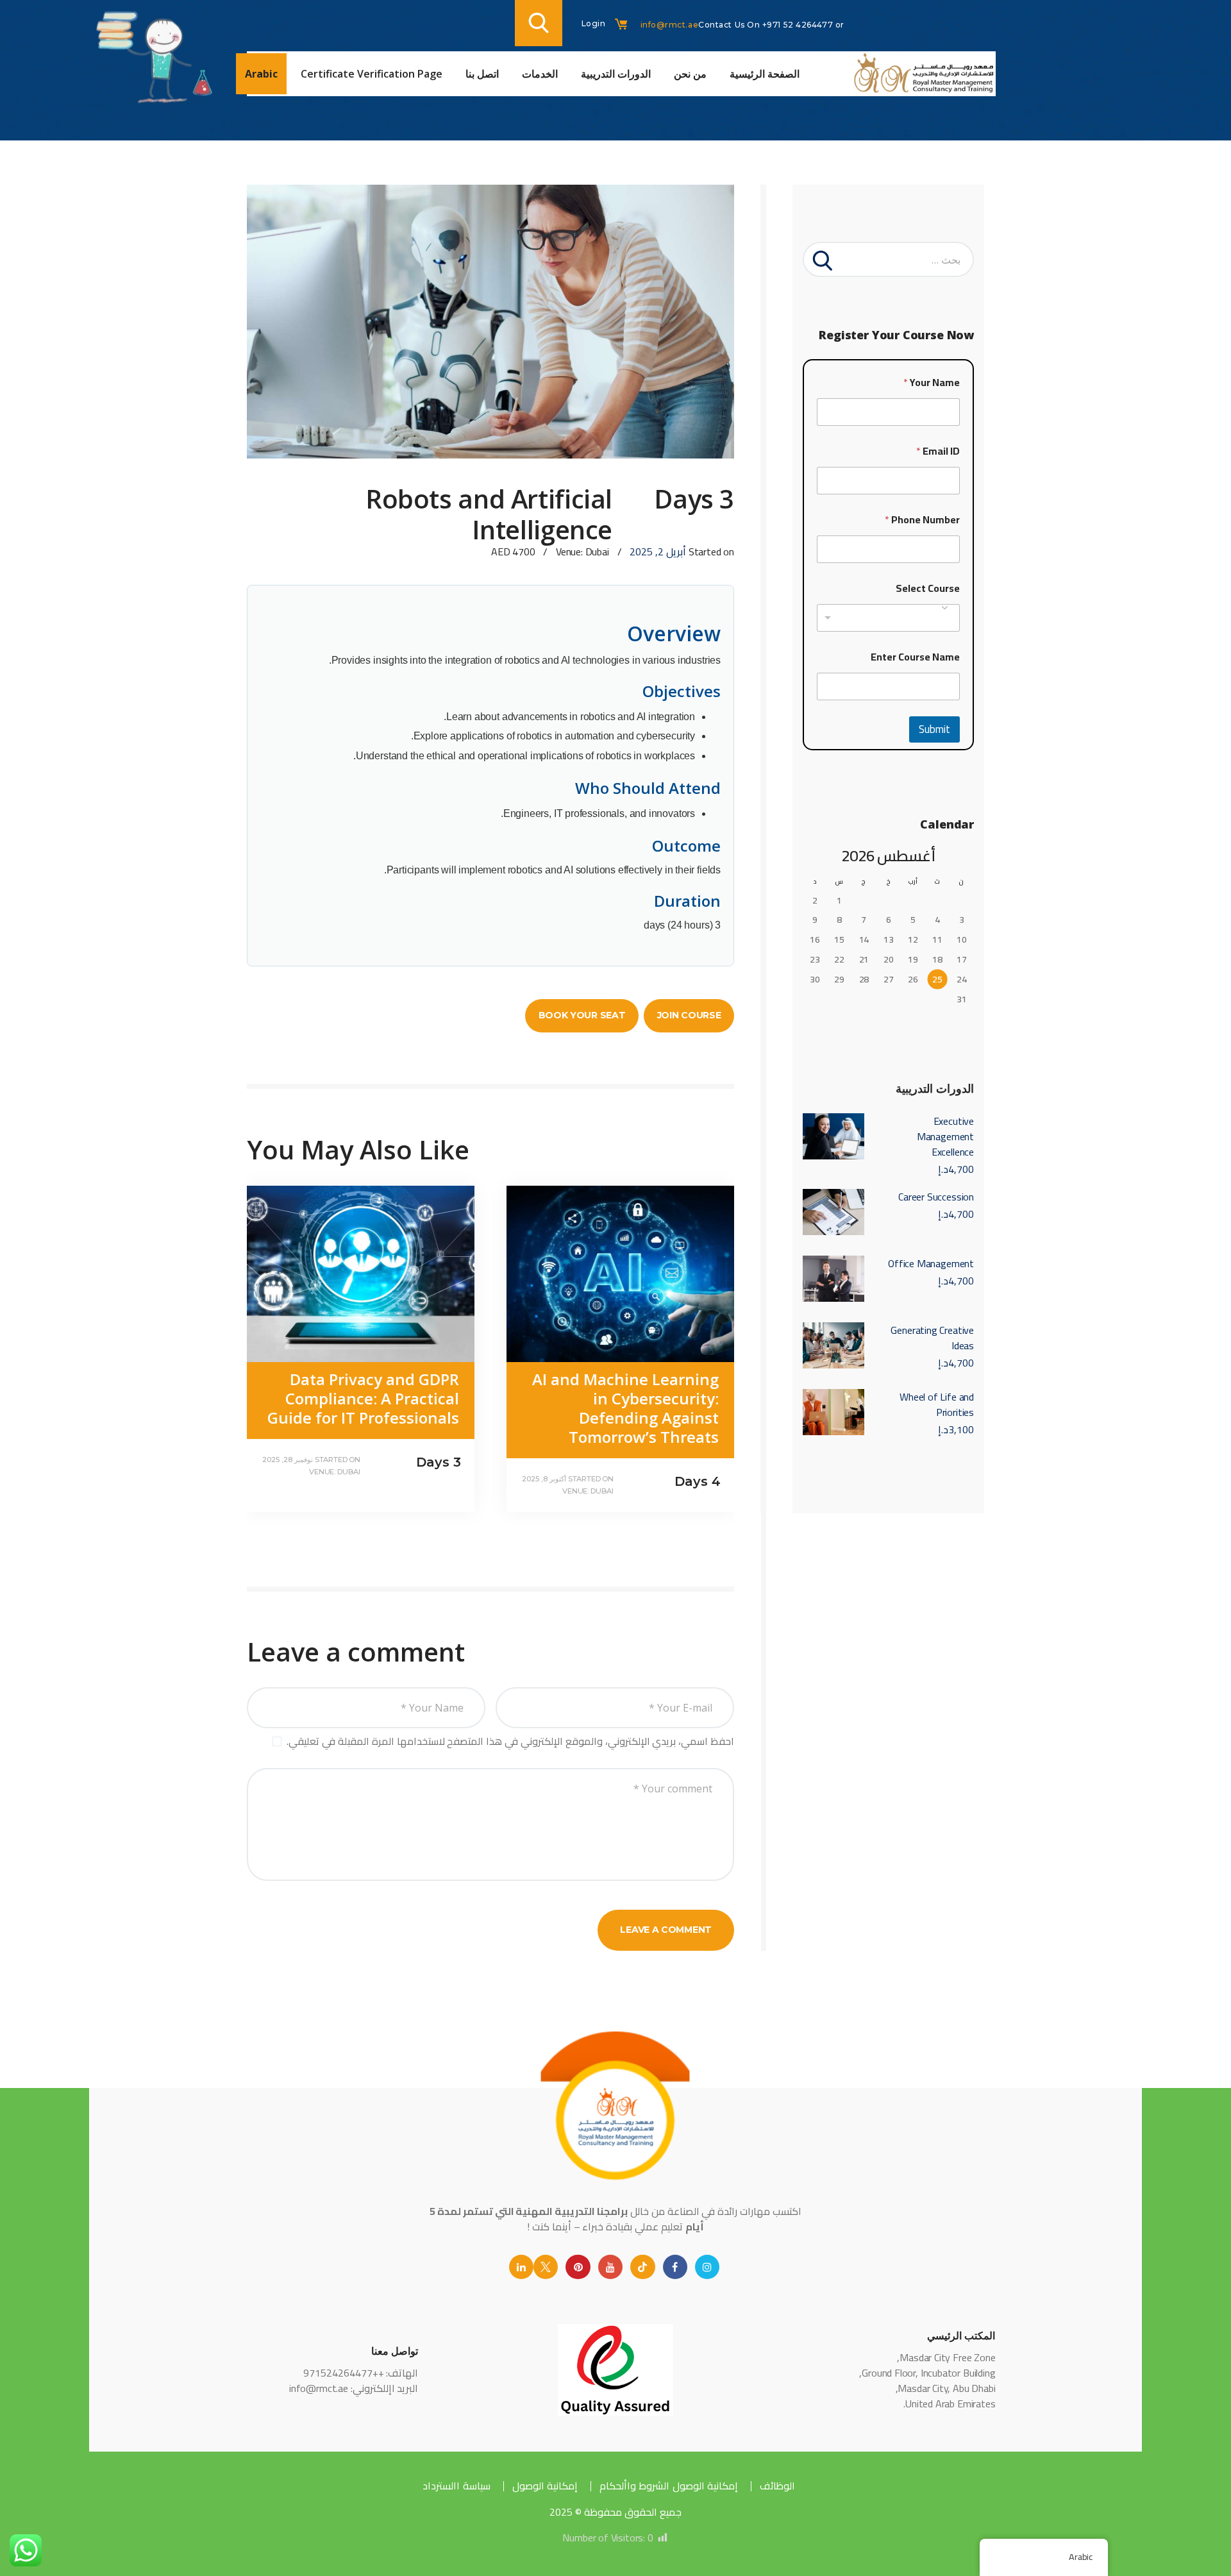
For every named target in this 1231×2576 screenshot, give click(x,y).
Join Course (689, 1015)
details (548, 1422)
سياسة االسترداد (456, 2486)
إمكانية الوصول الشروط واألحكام (669, 2486)
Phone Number (922, 520)
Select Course (928, 588)
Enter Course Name (915, 657)
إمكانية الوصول (545, 2486)
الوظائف (777, 2486)
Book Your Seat (582, 1015)
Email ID (938, 451)
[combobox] (888, 618)
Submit (934, 729)
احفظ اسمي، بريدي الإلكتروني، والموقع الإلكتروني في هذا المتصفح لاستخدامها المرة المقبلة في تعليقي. (510, 1741)
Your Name (932, 383)
